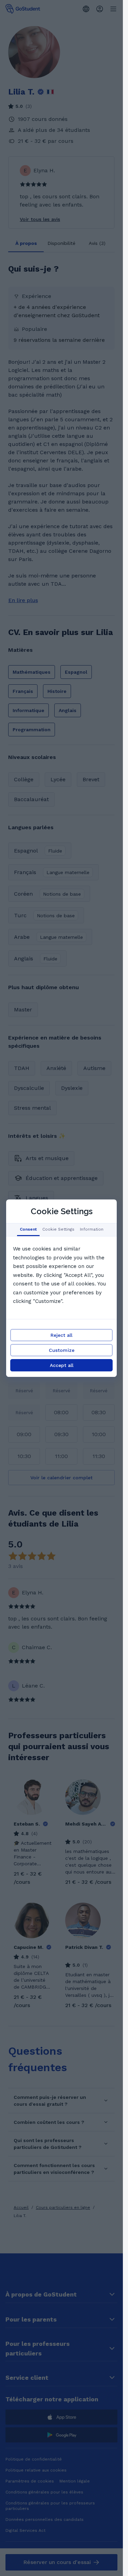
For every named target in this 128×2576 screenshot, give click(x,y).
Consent (28, 1229)
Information (92, 1229)
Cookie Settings (58, 1229)
